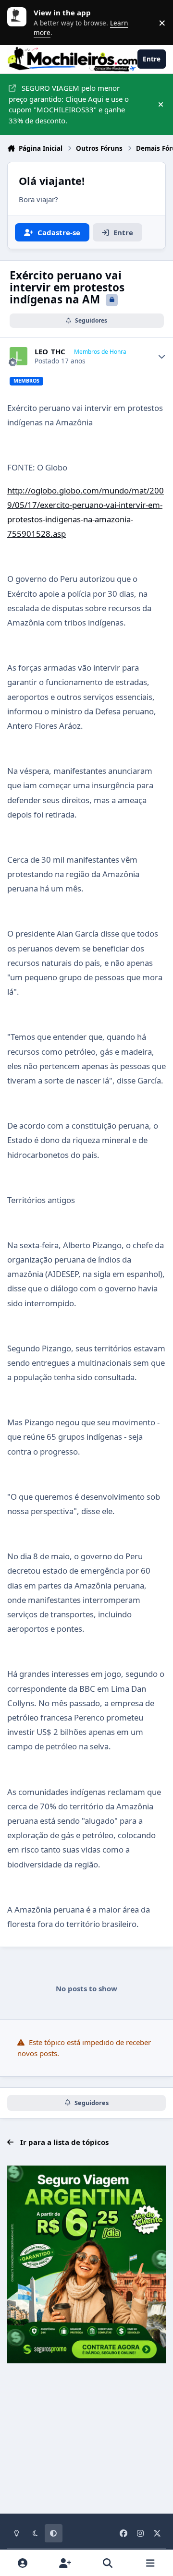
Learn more (19, 23)
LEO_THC (50, 352)
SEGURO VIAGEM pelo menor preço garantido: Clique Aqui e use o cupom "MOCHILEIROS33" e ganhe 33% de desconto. (69, 104)
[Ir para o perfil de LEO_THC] (19, 356)
